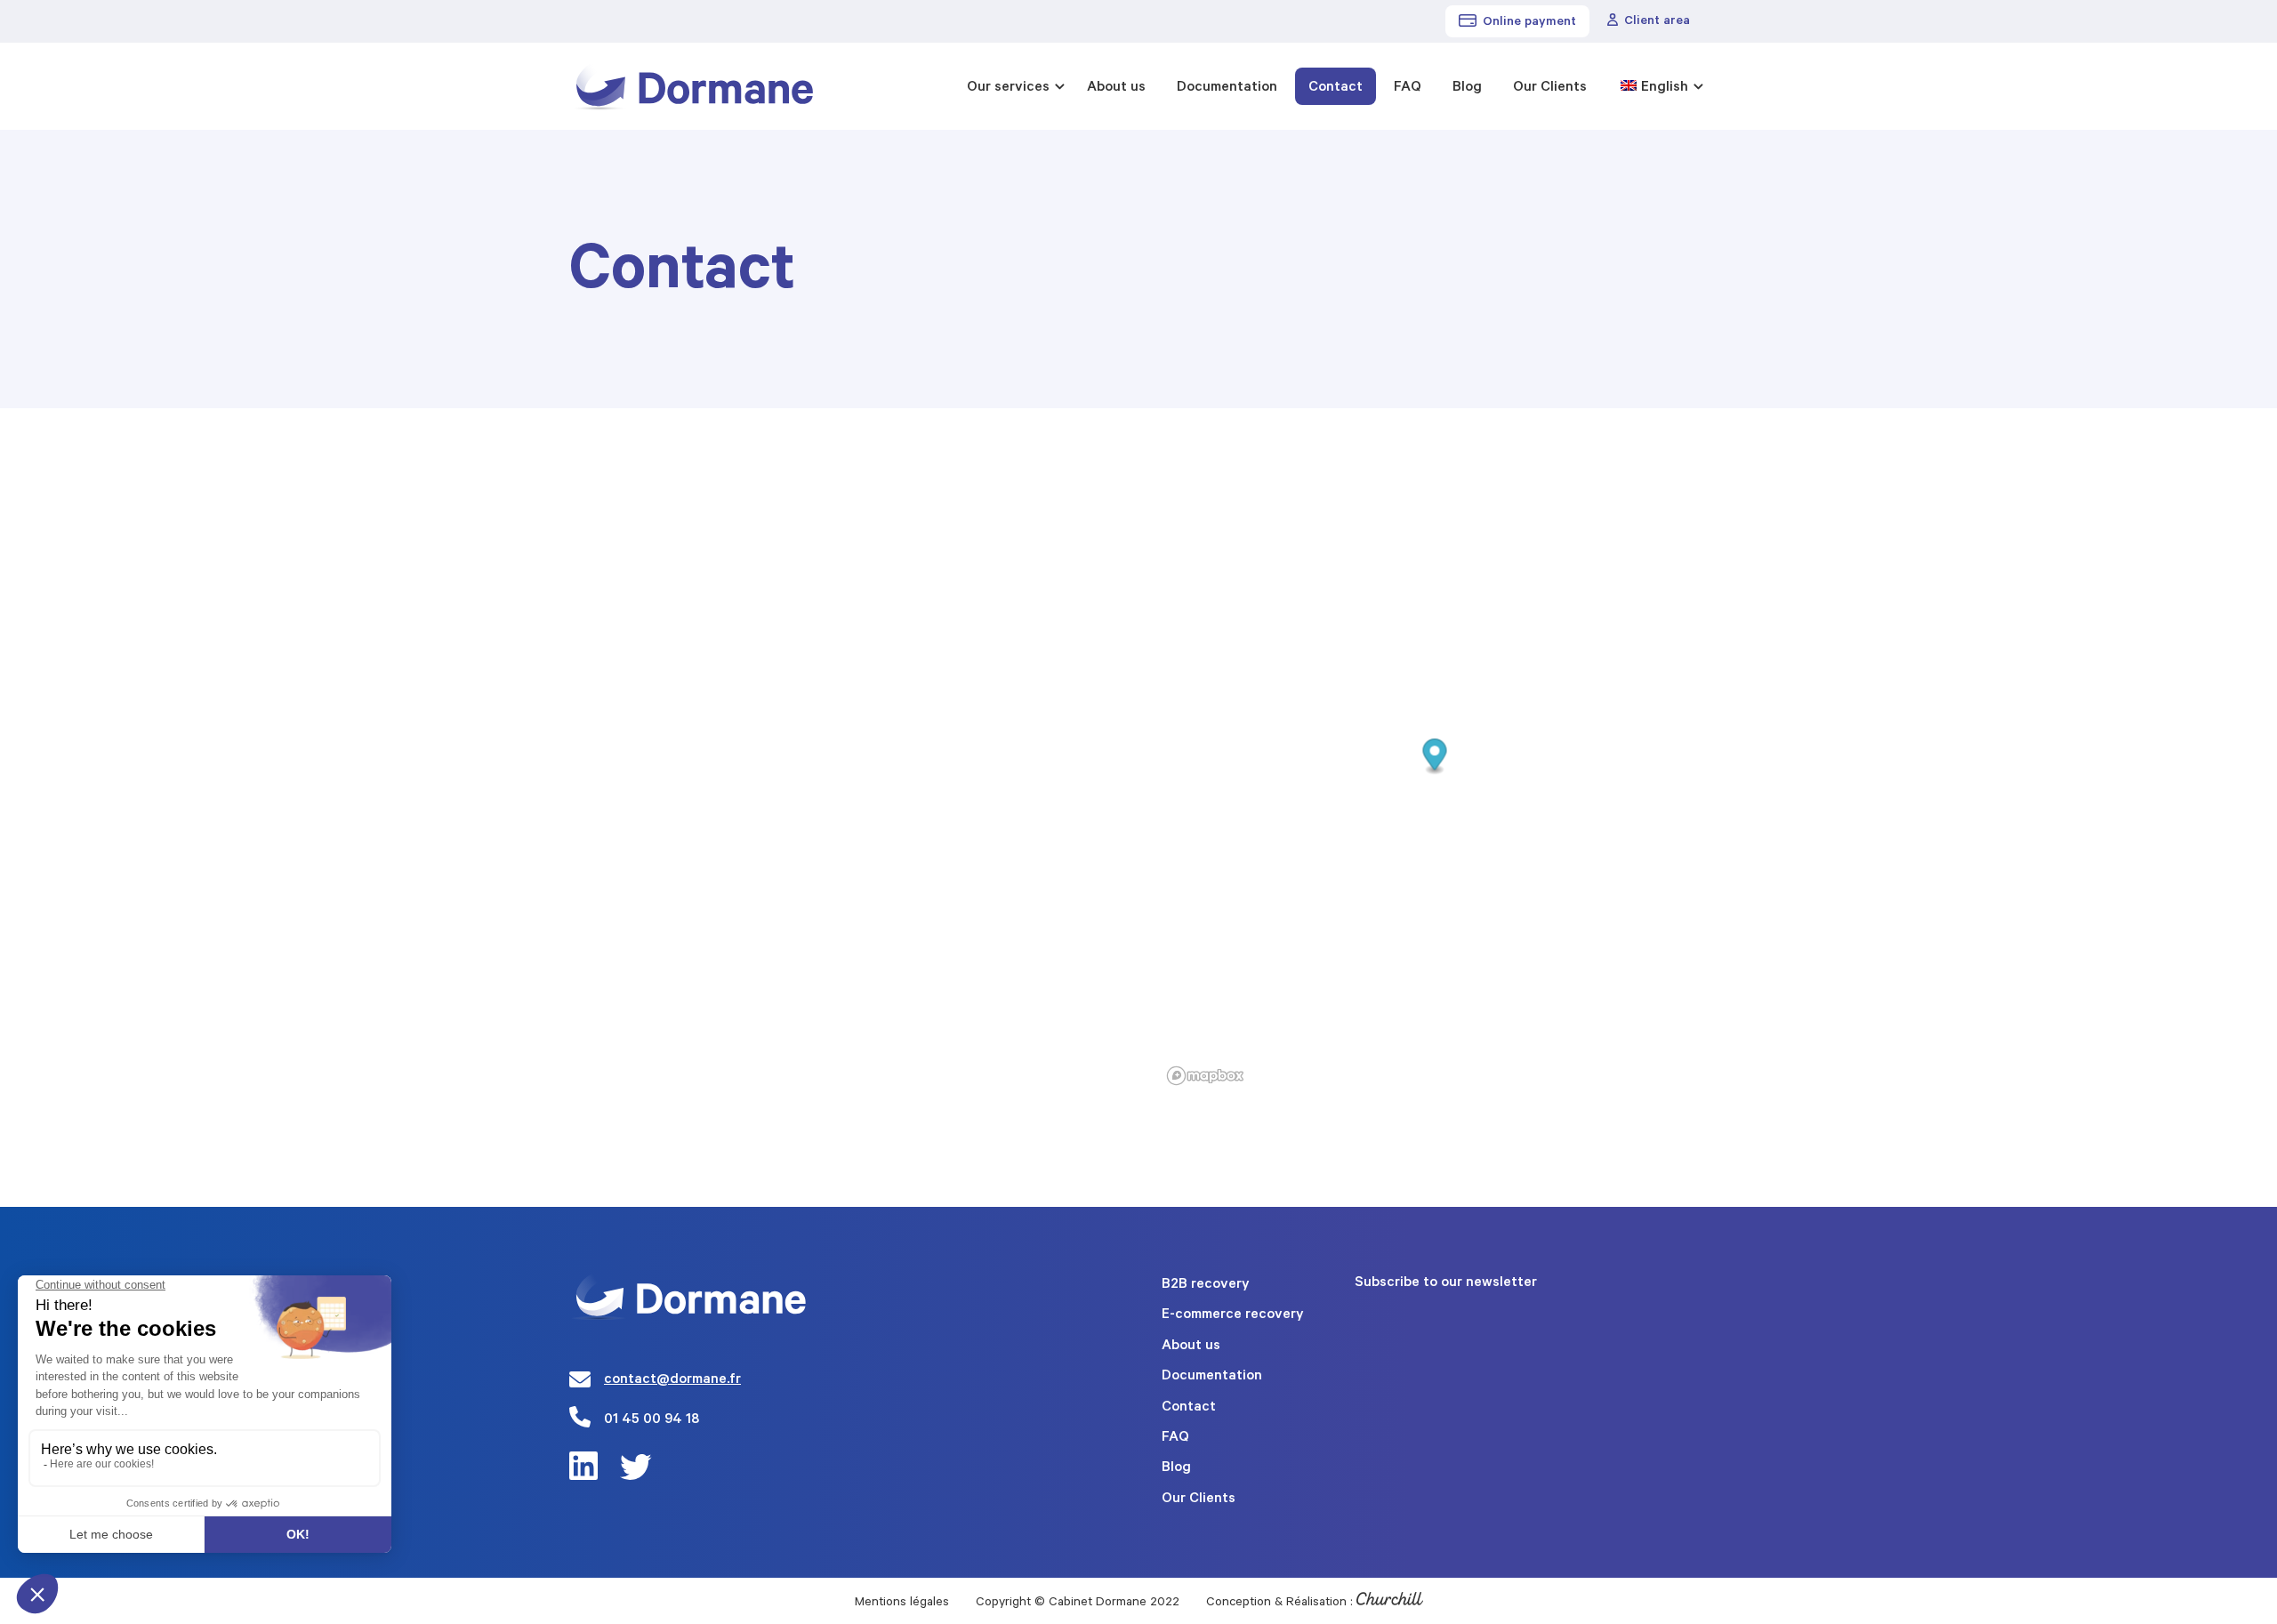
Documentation (1227, 88)
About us (1116, 88)
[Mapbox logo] (1205, 1076)
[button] (1435, 757)
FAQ (1408, 88)
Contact (1336, 88)
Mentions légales (902, 1604)
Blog (1467, 88)
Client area (1657, 22)
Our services (1008, 88)
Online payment (1529, 23)
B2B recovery (1206, 1285)
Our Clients (1550, 88)
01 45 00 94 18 (652, 1420)
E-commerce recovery (1233, 1315)
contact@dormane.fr (672, 1380)
